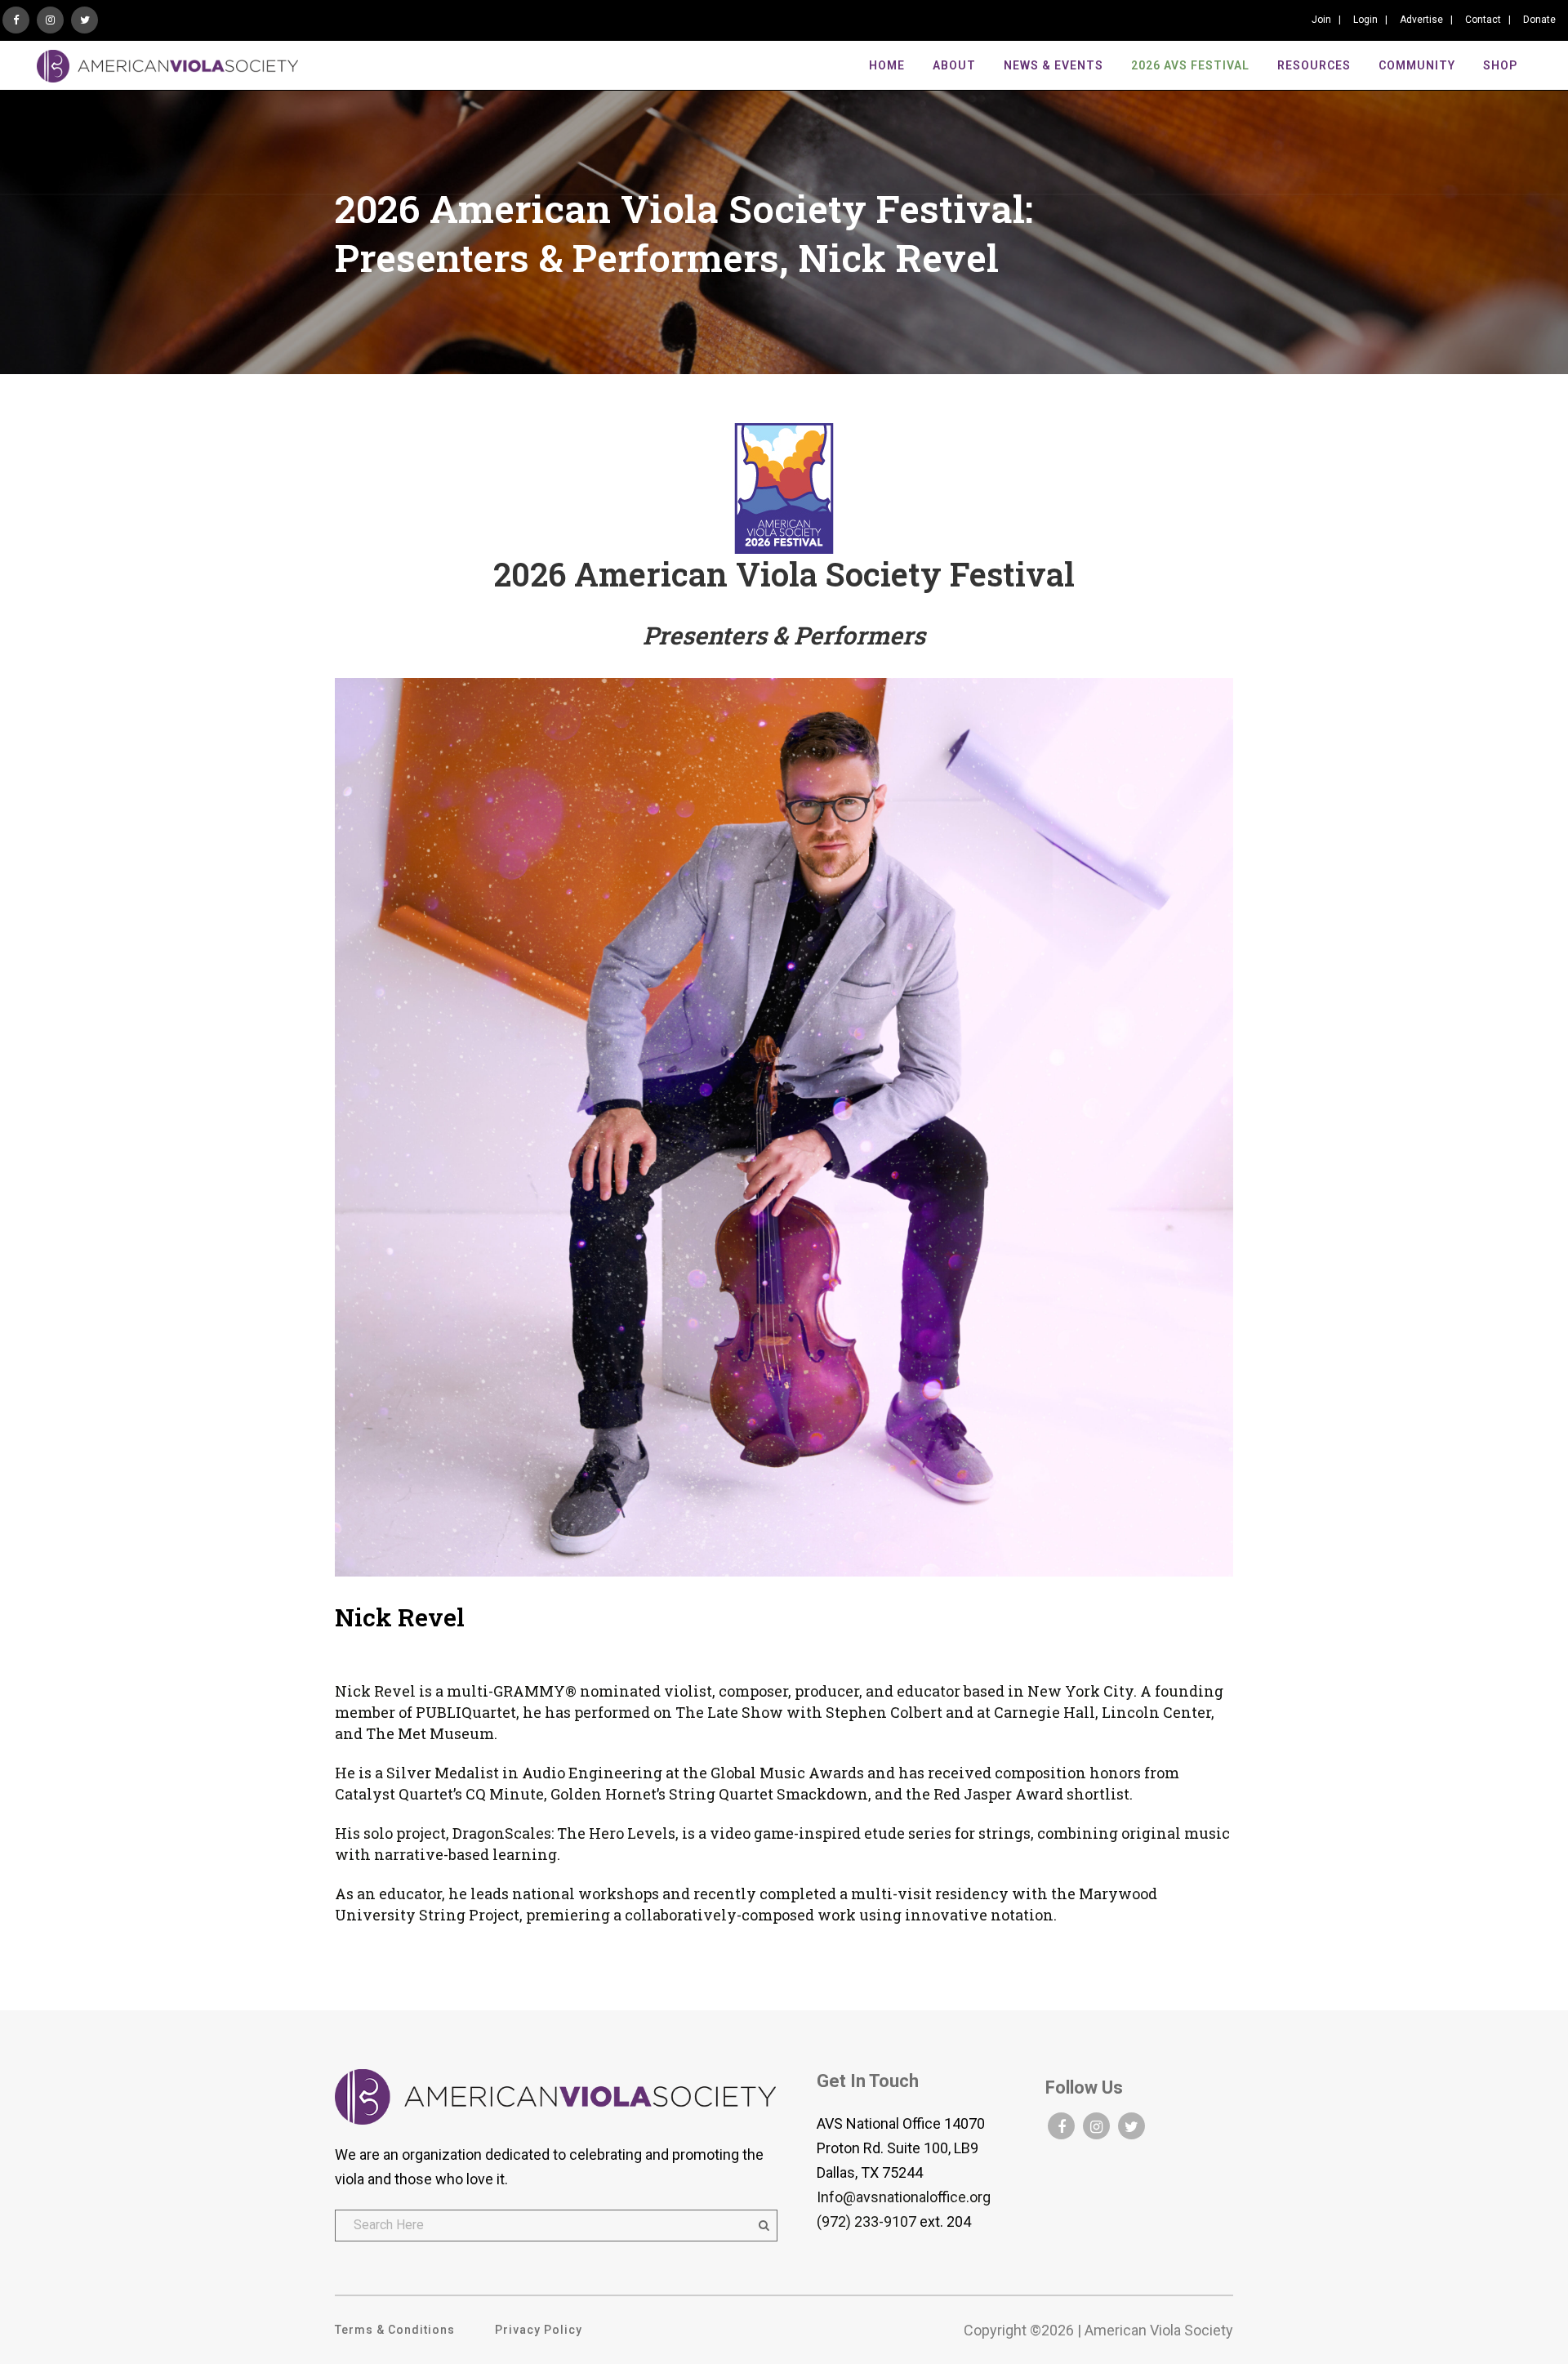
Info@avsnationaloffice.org (904, 2197)
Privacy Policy (539, 2330)
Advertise (1421, 20)
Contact (1483, 20)
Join (1321, 20)
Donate (1539, 20)
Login (1365, 20)
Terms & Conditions (395, 2330)
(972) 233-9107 (866, 2221)
